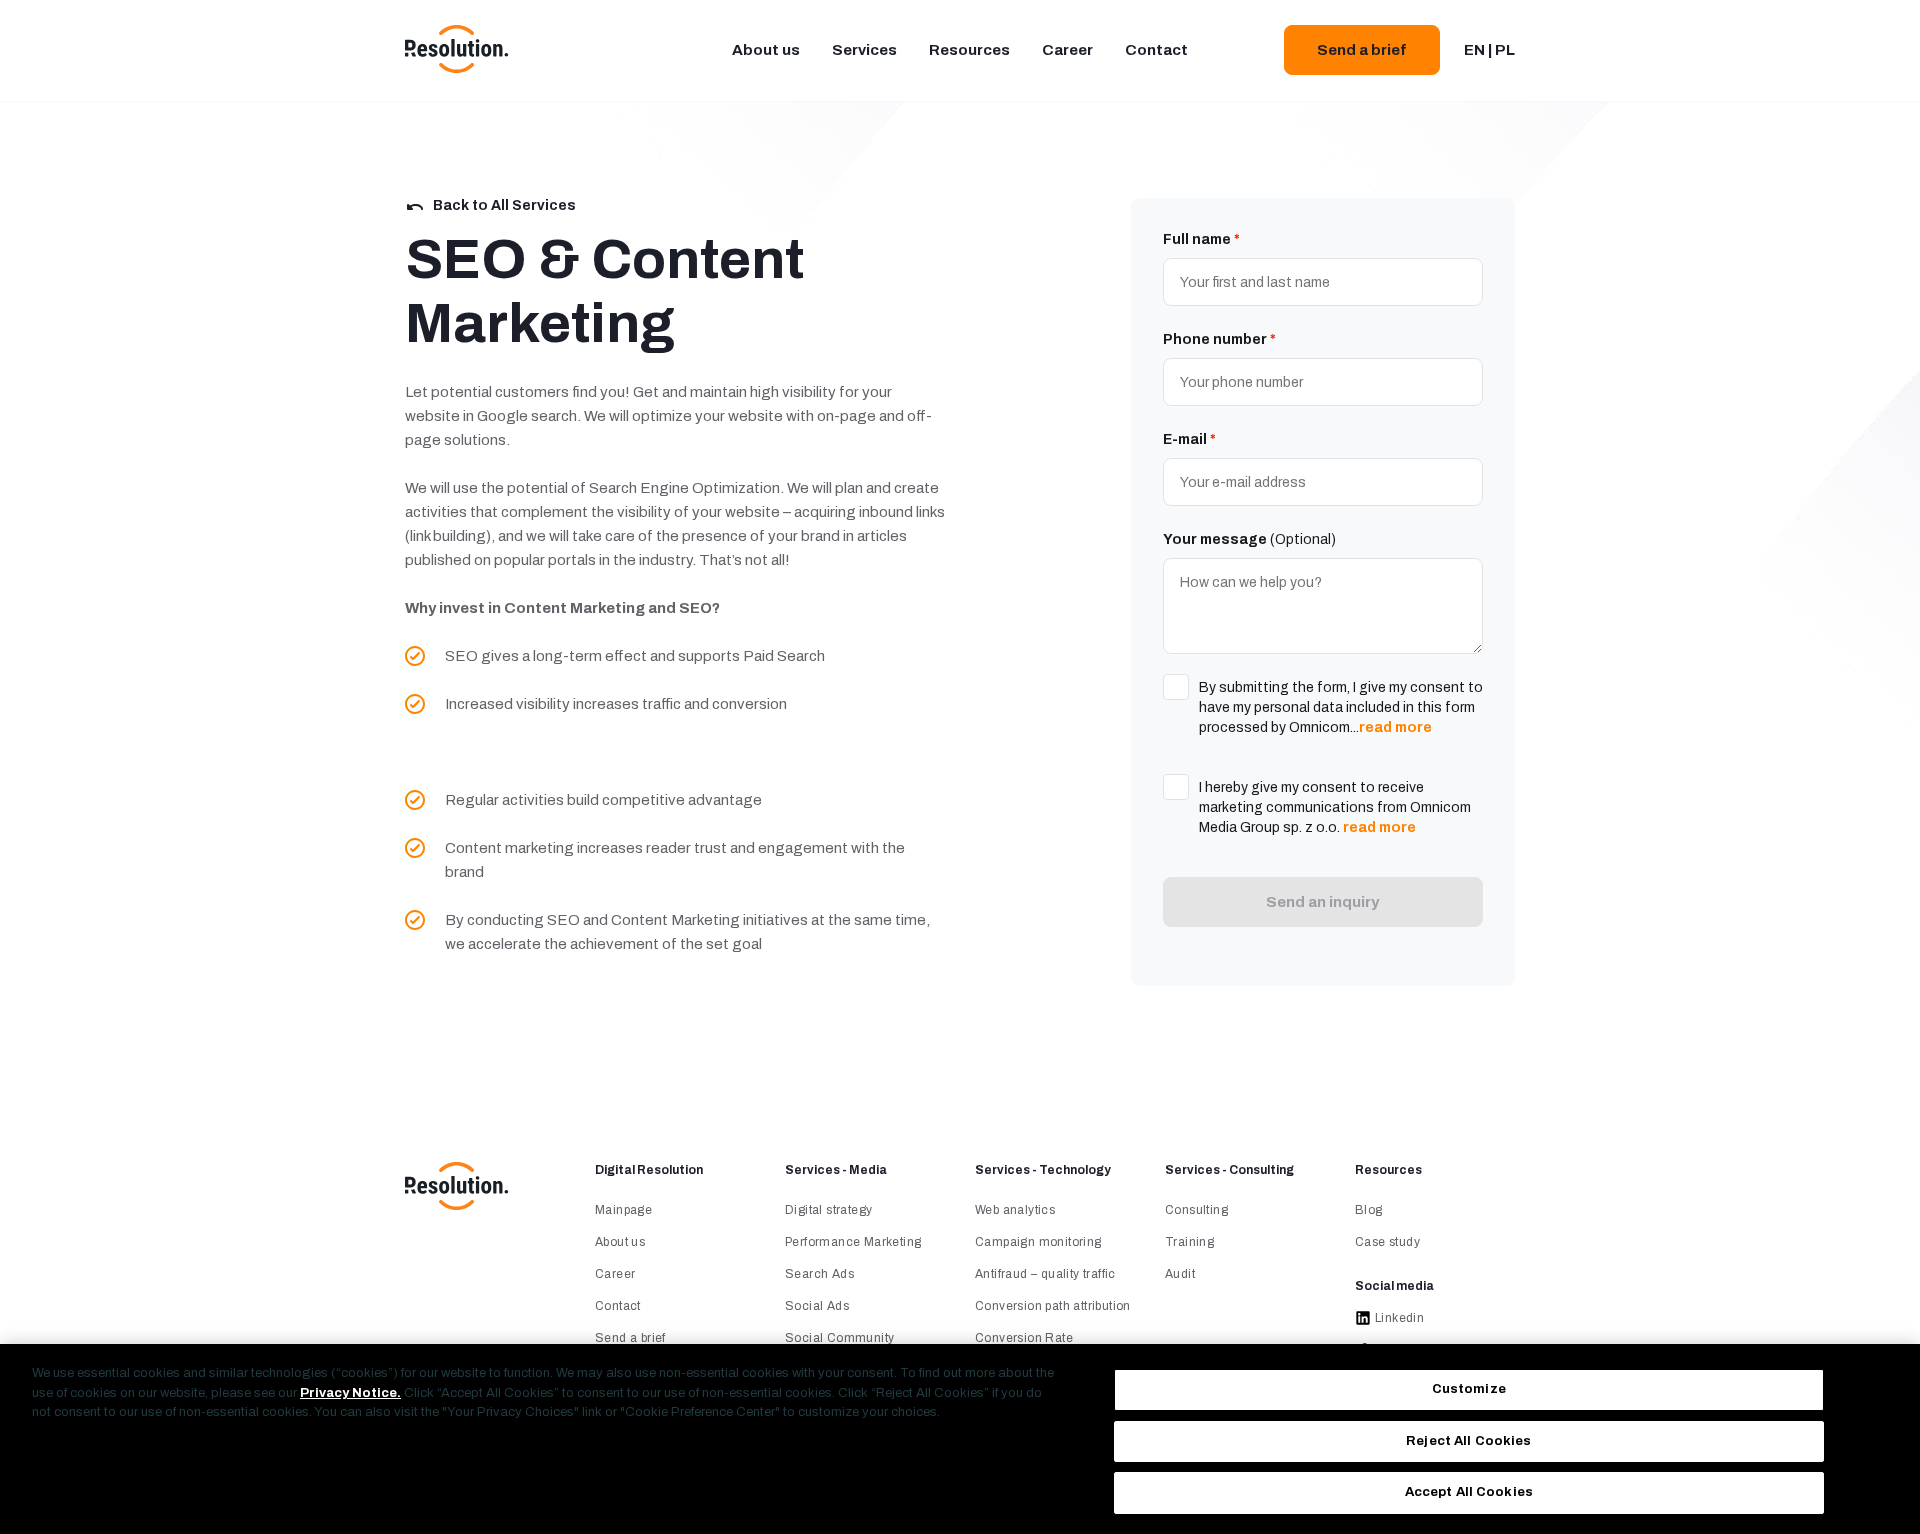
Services (864, 50)
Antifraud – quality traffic (1045, 1274)
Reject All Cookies (1468, 1441)
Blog (1369, 1210)
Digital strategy (828, 1210)
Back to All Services (504, 205)
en (1474, 50)
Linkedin (1399, 1318)
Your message (1249, 539)
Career (1067, 50)
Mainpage (623, 1210)
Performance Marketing (853, 1242)
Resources (969, 50)
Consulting (1196, 1210)
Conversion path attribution (1053, 1306)
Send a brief (1362, 50)
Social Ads (817, 1306)
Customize (1469, 1389)
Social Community (839, 1338)
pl (1505, 50)
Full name (1201, 239)
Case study (1387, 1242)
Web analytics (1015, 1210)
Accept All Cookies (1469, 1492)
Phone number (1219, 339)
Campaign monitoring (1038, 1242)
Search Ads (819, 1274)
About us (766, 50)
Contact (1156, 50)
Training (1189, 1242)
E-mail (1189, 439)
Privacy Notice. (350, 1393)
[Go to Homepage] (457, 1206)
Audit (1180, 1274)
